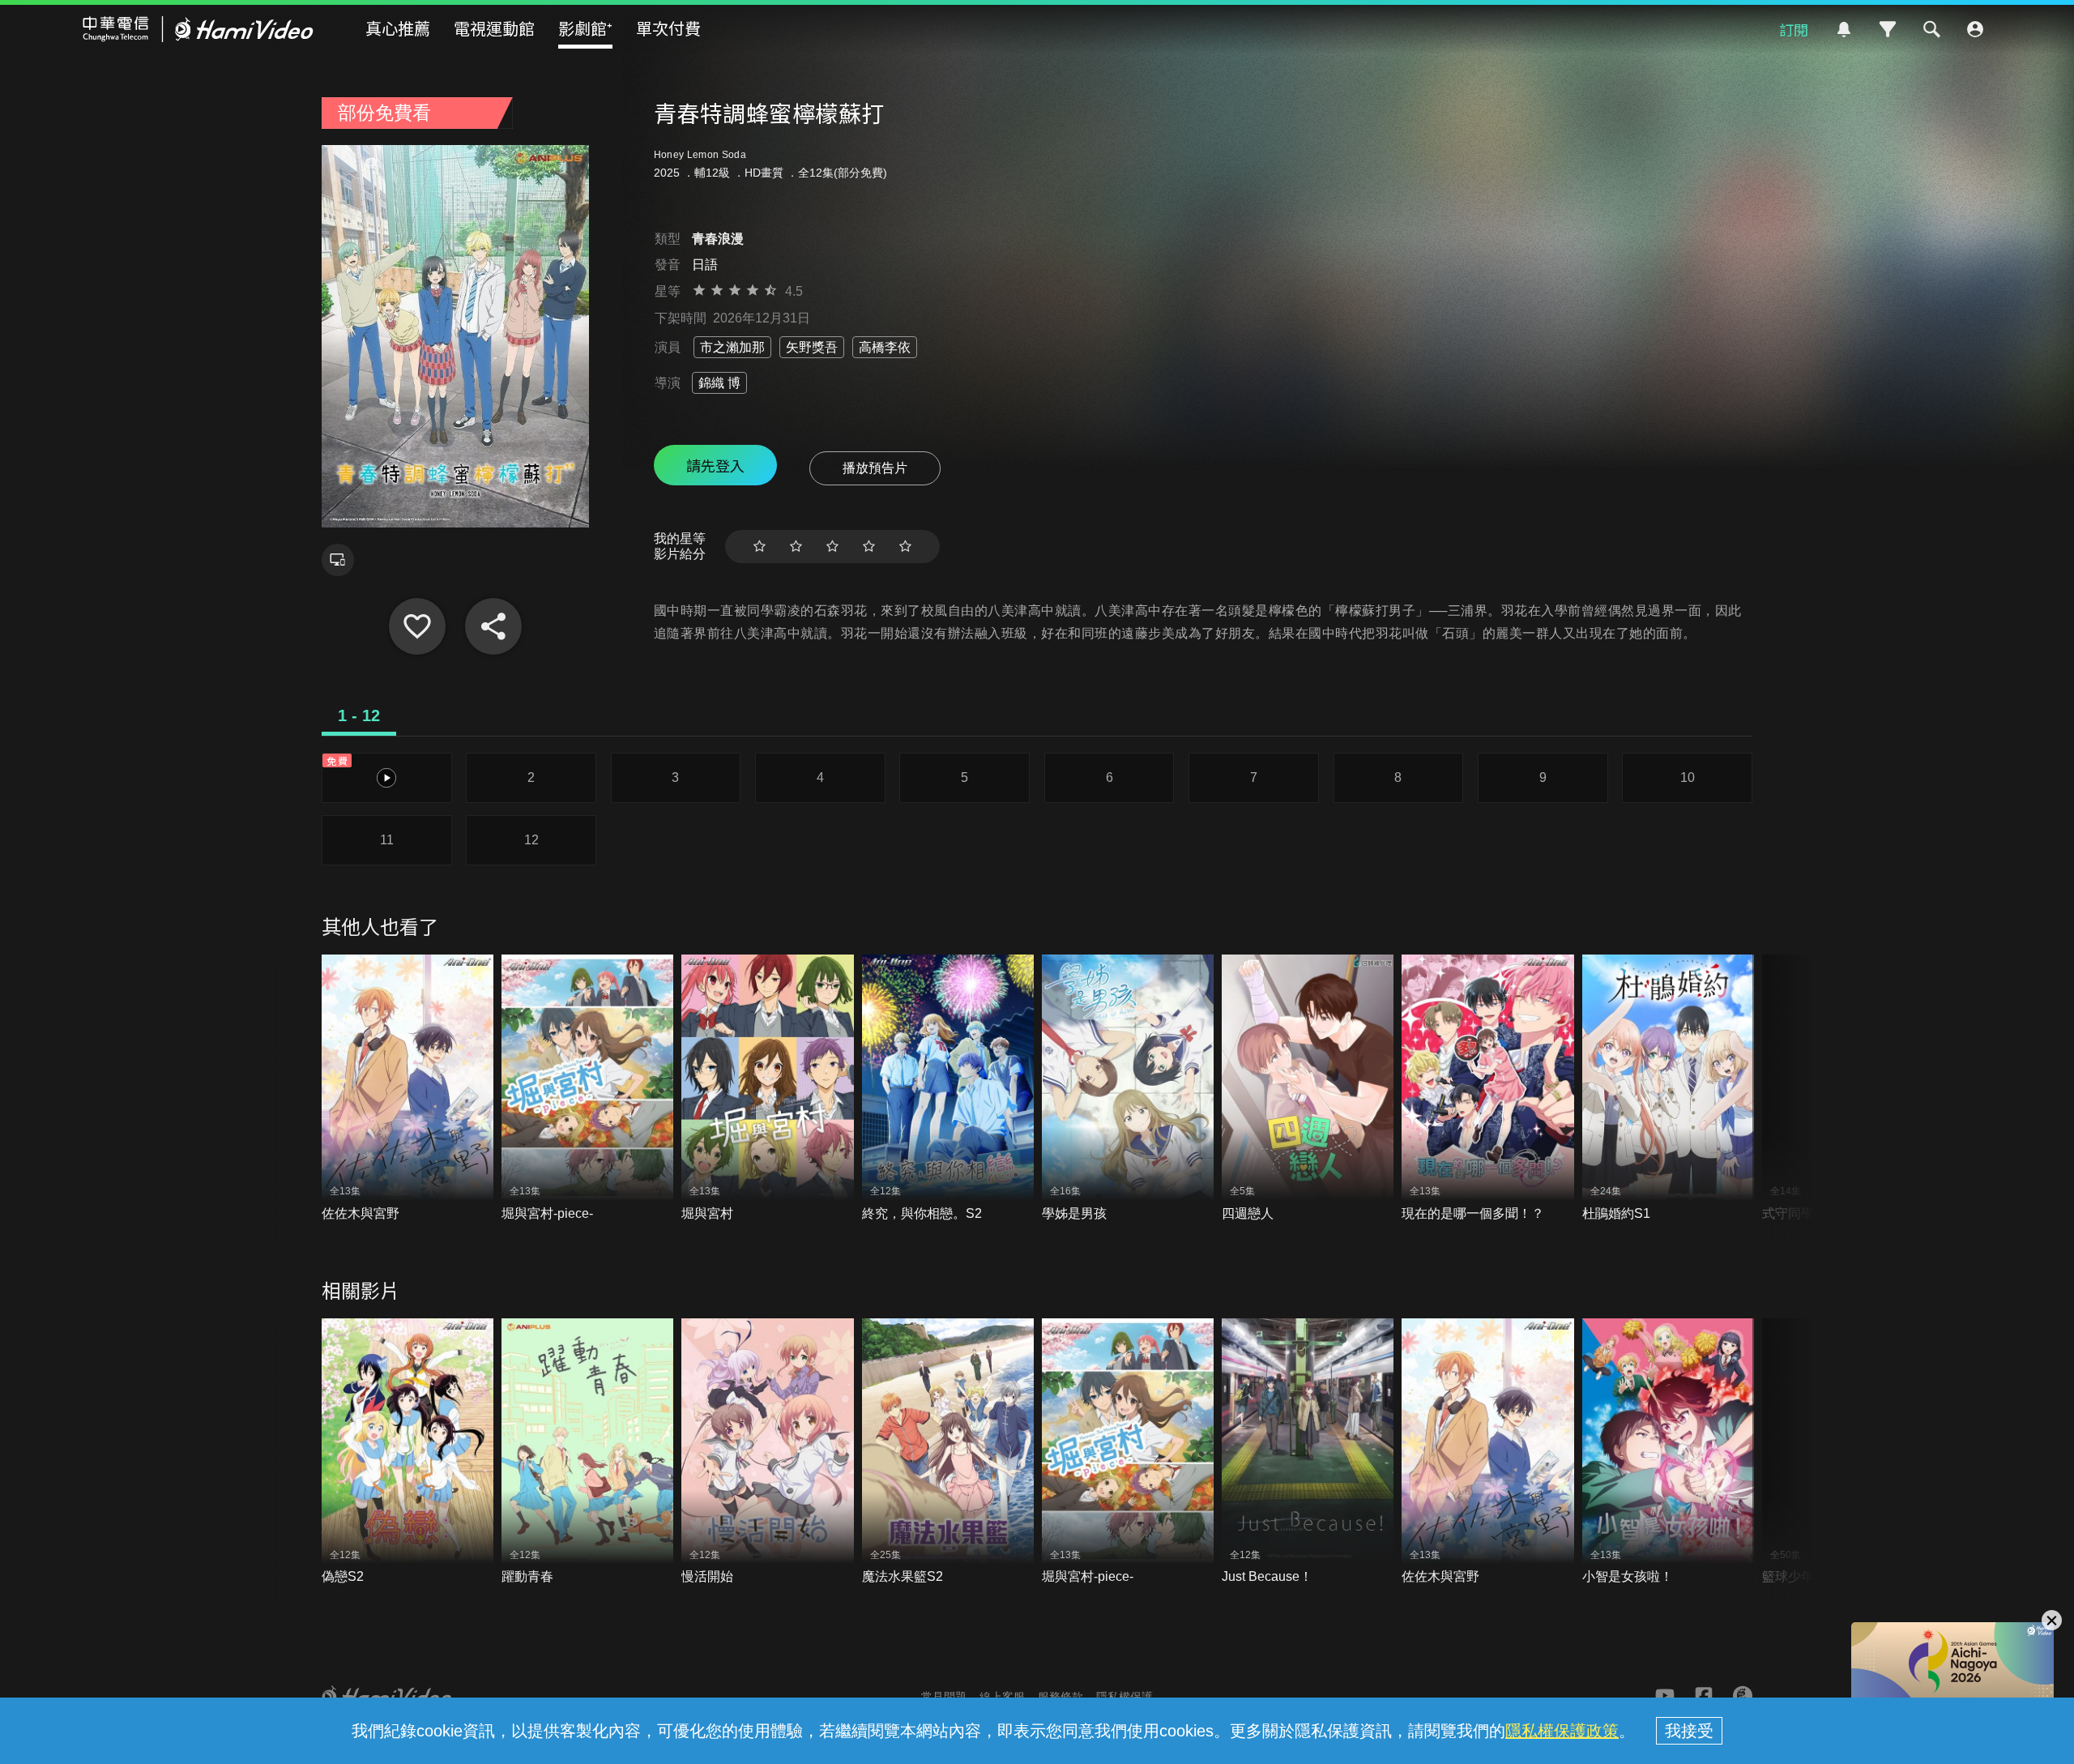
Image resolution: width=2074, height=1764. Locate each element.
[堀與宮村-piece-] (587, 1089)
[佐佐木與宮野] (408, 1089)
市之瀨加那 (732, 347)
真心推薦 (398, 28)
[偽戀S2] (408, 1452)
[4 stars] (869, 547)
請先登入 (715, 465)
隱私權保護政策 (1562, 1731)
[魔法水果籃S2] (948, 1452)
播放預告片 (875, 468)
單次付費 (668, 28)
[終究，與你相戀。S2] (948, 1089)
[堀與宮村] (767, 1089)
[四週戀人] (1308, 1089)
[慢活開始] (767, 1452)
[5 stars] (905, 547)
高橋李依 (885, 347)
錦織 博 (719, 383)
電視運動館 (494, 28)
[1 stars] (760, 547)
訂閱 (1794, 29)
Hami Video (198, 29)
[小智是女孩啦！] (1668, 1452)
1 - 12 (359, 715)
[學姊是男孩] (1128, 1089)
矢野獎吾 (812, 347)
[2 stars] (796, 547)
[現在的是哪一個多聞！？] (1487, 1089)
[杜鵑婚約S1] (1668, 1089)
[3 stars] (832, 547)
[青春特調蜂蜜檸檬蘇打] (417, 626)
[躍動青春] (587, 1452)
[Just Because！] (1308, 1452)
